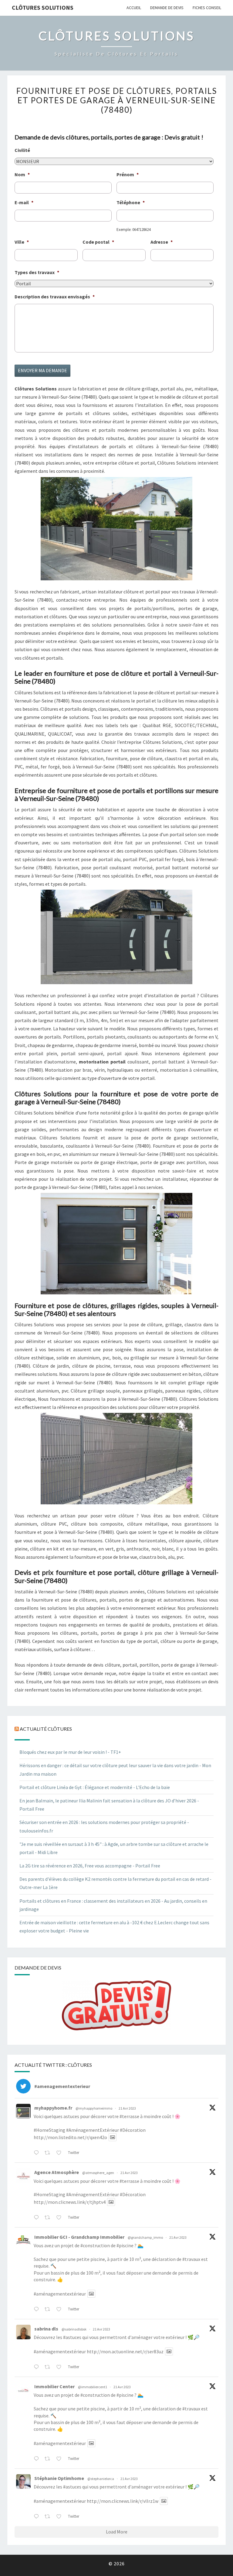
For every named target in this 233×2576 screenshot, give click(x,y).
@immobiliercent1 (93, 2387)
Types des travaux (37, 272)
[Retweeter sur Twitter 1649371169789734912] (49, 2517)
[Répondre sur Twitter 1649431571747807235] (38, 2153)
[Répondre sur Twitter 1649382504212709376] (38, 2310)
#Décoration (133, 2130)
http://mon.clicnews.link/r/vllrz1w (123, 2501)
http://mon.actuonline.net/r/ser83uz (125, 2351)
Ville (22, 242)
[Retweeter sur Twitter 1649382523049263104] (49, 2218)
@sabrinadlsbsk (74, 2329)
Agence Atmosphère (57, 2172)
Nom (22, 174)
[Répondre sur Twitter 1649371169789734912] (38, 2517)
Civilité (22, 150)
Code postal (98, 242)
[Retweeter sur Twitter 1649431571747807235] (49, 2153)
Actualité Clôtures (46, 1729)
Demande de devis (167, 8)
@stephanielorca (101, 2479)
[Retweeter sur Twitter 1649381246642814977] (49, 2367)
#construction (95, 2245)
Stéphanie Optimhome (59, 2478)
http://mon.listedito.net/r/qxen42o (70, 2137)
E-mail (24, 202)
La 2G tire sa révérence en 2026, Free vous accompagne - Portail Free (90, 1866)
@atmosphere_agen (98, 2173)
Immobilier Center (54, 2386)
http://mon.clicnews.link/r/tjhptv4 (70, 2202)
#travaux (191, 2259)
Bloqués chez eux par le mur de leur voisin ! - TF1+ (70, 1752)
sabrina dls (46, 2329)
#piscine (125, 2245)
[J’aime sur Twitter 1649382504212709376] (61, 2310)
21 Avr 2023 (127, 2108)
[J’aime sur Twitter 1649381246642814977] (61, 2367)
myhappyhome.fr (53, 2108)
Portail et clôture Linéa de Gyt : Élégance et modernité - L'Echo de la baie (95, 1787)
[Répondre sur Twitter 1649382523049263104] (38, 2218)
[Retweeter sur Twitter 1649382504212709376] (49, 2310)
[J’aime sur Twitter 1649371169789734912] (61, 2517)
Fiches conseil (207, 8)
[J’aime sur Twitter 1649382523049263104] (61, 2218)
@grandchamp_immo (145, 2237)
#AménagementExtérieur (93, 2130)
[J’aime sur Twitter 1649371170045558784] (61, 2459)
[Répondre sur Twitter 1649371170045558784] (38, 2459)
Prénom (128, 174)
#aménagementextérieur (60, 2294)
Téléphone (131, 202)
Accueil (134, 8)
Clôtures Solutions (43, 7)
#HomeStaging (49, 2130)
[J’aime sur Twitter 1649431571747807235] (61, 2153)
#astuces (72, 2337)
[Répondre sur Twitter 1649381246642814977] (38, 2367)
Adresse (162, 242)
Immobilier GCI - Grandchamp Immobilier (79, 2237)
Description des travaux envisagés (55, 297)
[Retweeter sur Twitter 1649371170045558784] (49, 2459)
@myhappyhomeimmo (94, 2108)
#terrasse (129, 2116)
